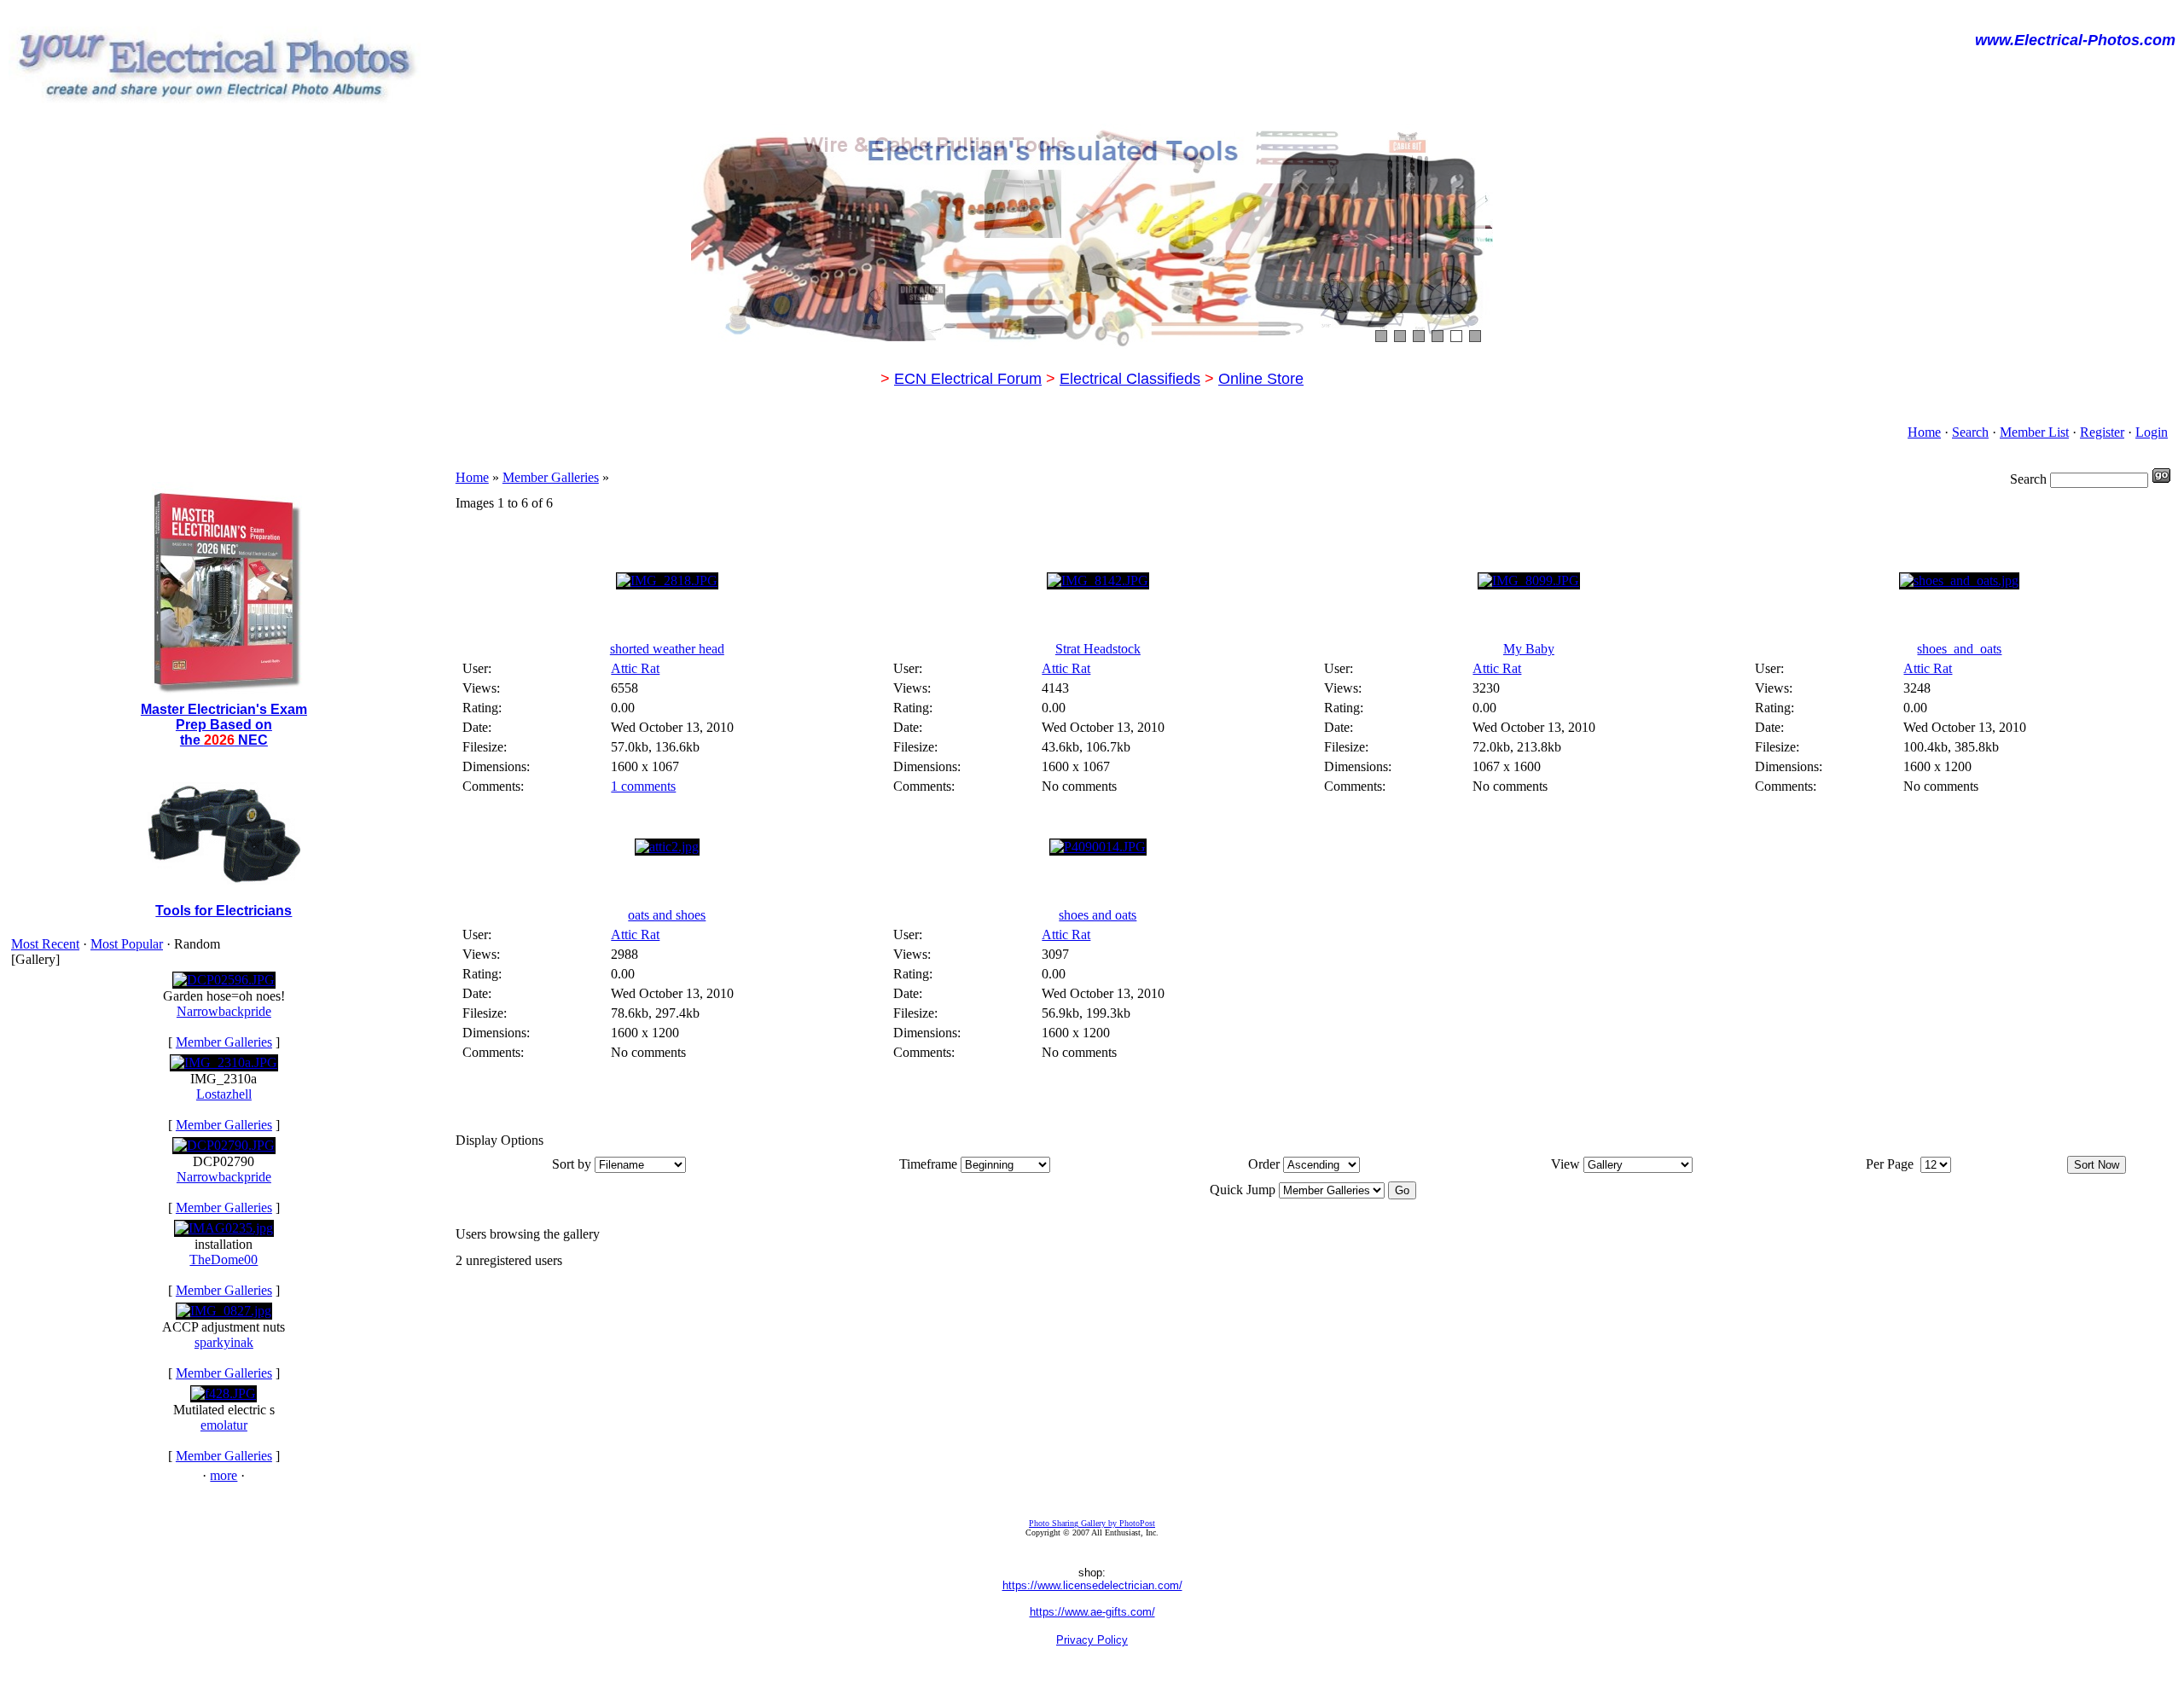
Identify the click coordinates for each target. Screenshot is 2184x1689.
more (224, 1475)
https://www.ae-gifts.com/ (1092, 1612)
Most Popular (127, 944)
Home (1924, 432)
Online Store (1261, 379)
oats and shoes (667, 915)
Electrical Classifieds (1130, 379)
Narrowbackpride (224, 1011)
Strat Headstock (1098, 649)
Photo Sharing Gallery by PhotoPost (1092, 1523)
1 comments (643, 786)
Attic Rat (635, 668)
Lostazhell (224, 1094)
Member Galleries (224, 1042)
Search (1970, 432)
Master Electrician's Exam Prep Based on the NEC (224, 725)
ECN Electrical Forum (968, 379)
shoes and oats (1098, 915)
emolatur (224, 1425)
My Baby (1529, 649)
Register (2102, 432)
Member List (2034, 432)
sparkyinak (224, 1342)
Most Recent (45, 944)
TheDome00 (224, 1259)
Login (2152, 432)
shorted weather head (667, 649)
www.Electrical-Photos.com (2075, 40)
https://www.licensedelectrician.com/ (1092, 1585)
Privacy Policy (1092, 1640)
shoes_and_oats (1959, 649)
